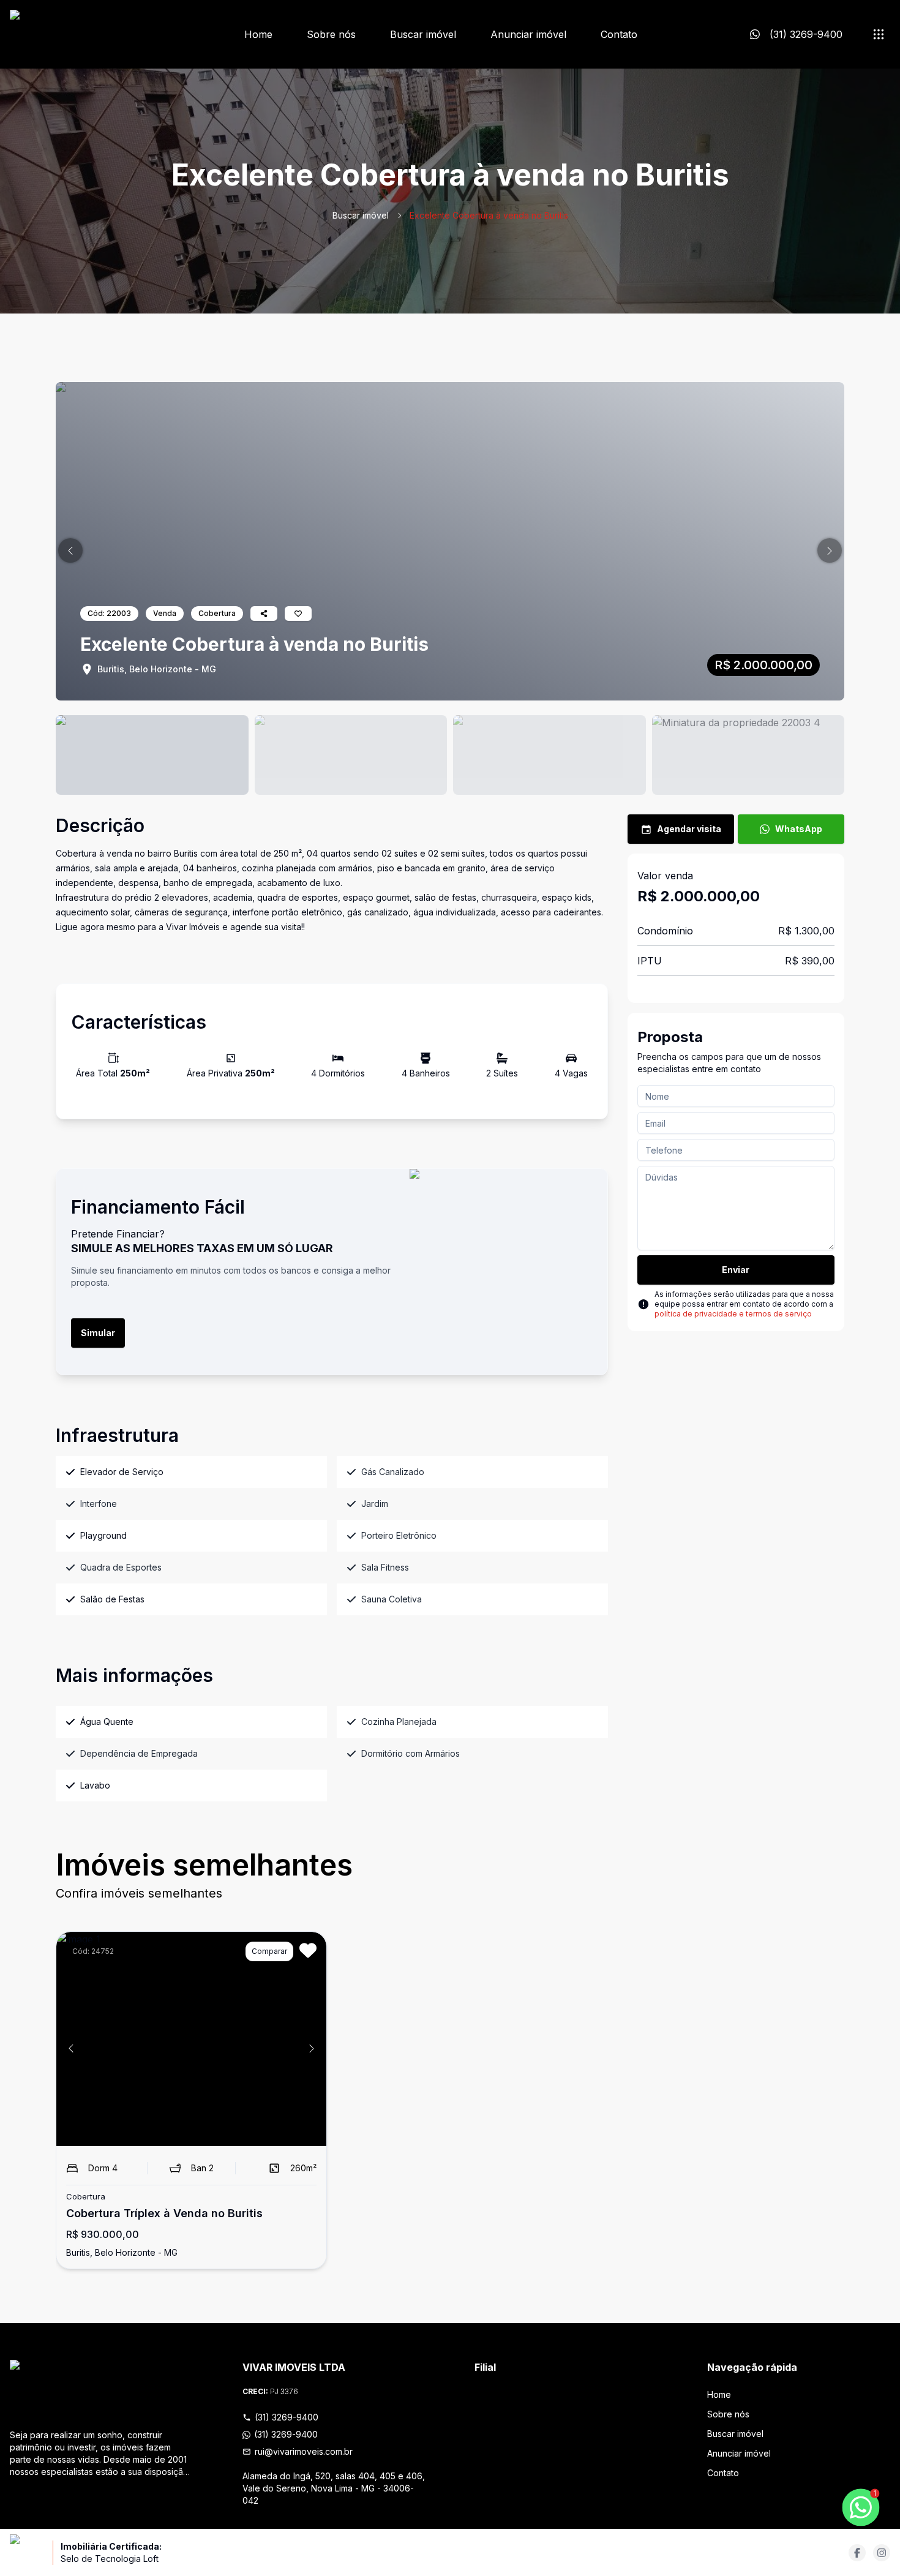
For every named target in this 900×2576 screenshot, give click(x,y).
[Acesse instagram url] (882, 2553)
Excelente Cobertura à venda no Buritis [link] (489, 215)
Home (258, 34)
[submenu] (879, 34)
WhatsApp (799, 829)
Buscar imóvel (423, 34)
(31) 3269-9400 (287, 2417)
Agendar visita (689, 829)
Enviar (736, 1270)
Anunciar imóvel (528, 34)
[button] (70, 550)
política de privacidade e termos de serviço (733, 1314)
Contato (619, 34)
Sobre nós (331, 34)
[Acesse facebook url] (857, 2553)
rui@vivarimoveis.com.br (304, 2451)
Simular (98, 1333)
